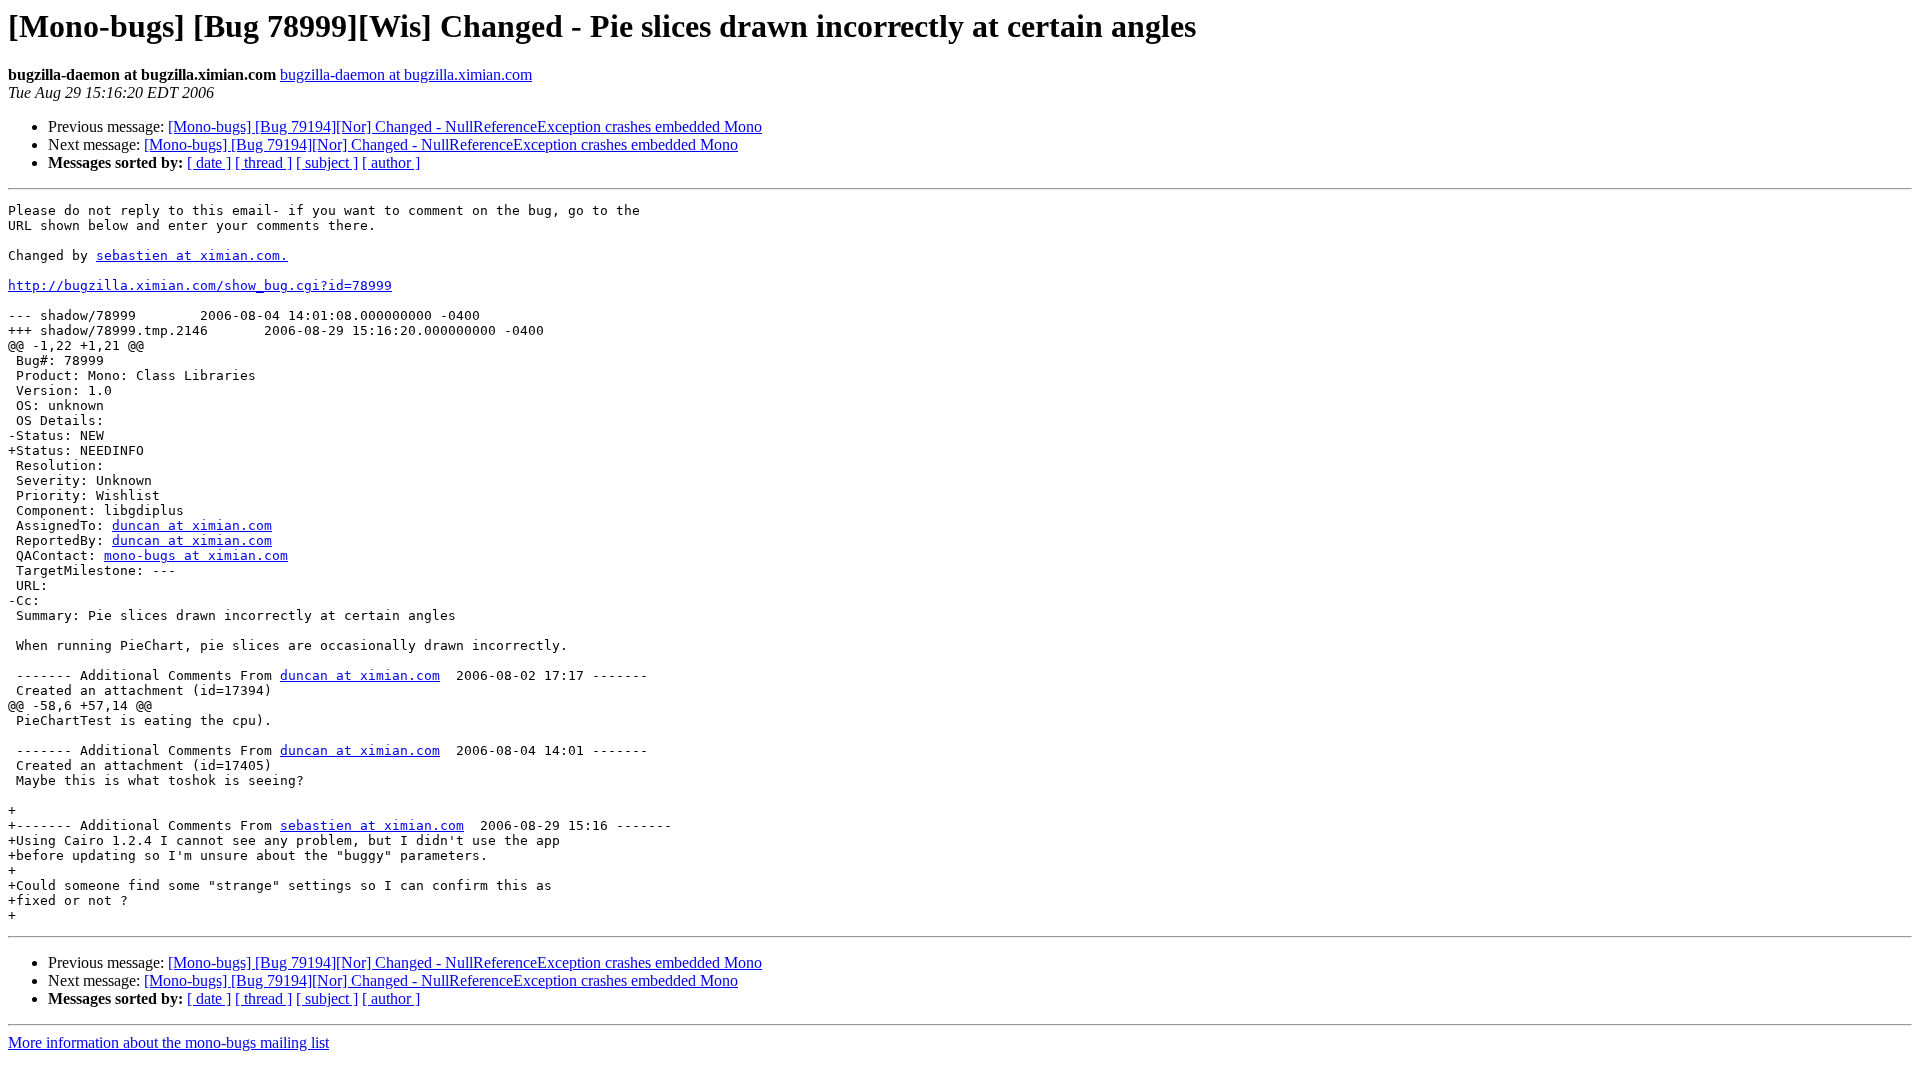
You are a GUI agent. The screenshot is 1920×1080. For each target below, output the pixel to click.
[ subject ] (327, 162)
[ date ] (209, 162)
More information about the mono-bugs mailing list (168, 1042)
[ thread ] (263, 162)
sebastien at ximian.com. (192, 255)
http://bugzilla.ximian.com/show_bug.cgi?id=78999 (200, 285)
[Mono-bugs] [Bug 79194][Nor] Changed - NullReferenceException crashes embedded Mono (465, 126)
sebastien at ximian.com (372, 825)
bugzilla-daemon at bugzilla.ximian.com (406, 74)
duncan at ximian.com (192, 525)
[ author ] (391, 162)
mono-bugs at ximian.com (196, 555)
